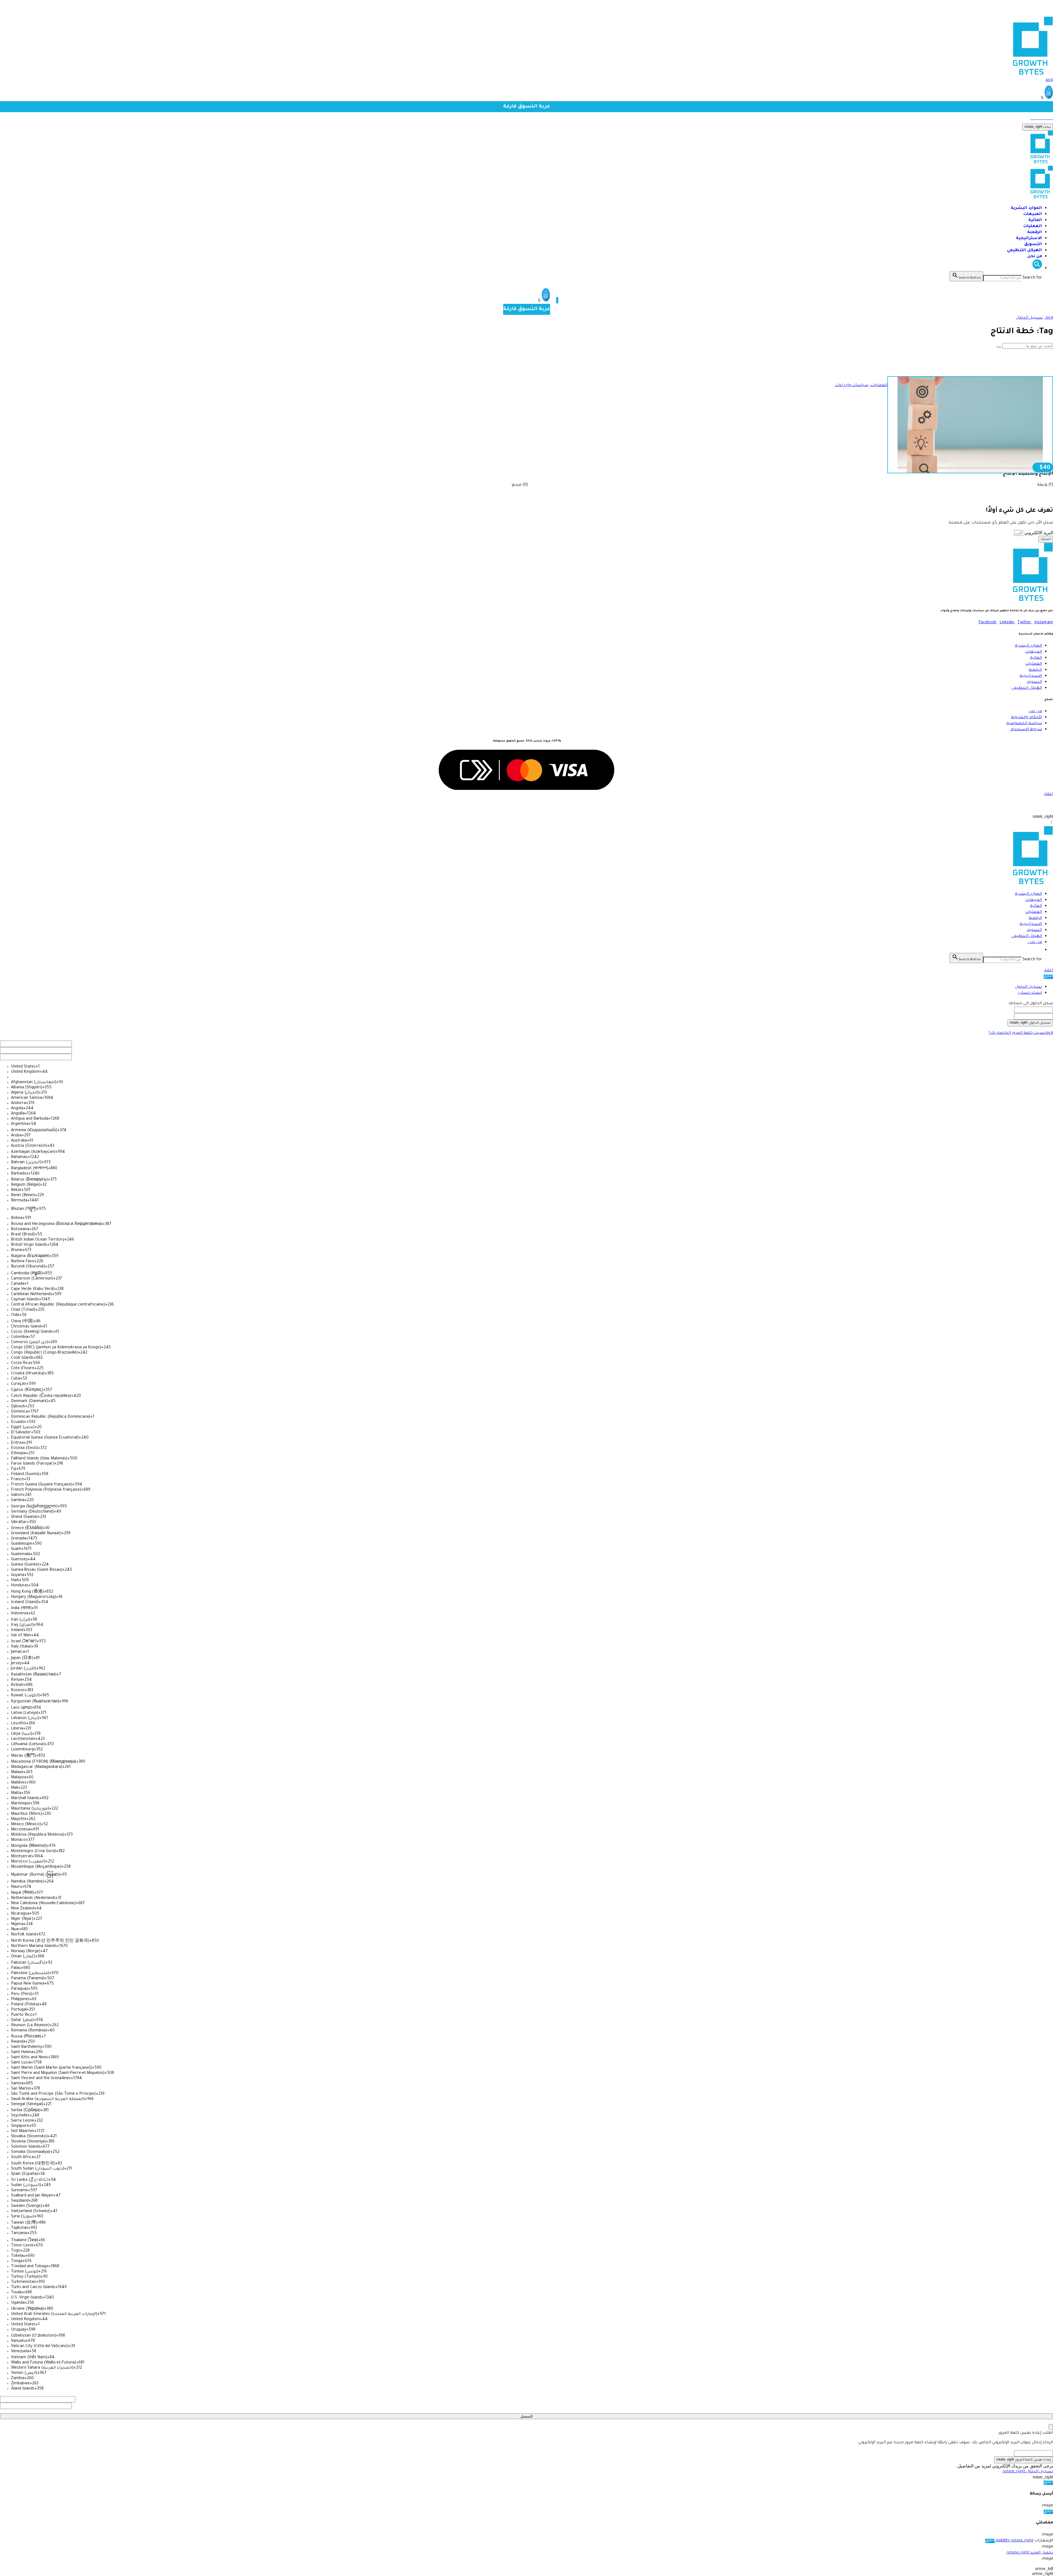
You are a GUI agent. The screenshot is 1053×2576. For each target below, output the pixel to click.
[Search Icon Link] (1037, 268)
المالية (1035, 220)
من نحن (1034, 257)
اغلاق (1048, 971)
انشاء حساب (1030, 993)
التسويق (1033, 244)
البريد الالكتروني (1038, 533)
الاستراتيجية (1029, 238)
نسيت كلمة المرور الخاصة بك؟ (1021, 1033)
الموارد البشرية (1026, 208)
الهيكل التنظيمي (1024, 250)
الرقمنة (1035, 232)
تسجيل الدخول (1029, 987)
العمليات (1033, 226)
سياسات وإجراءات (852, 386)
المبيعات (1033, 214)
